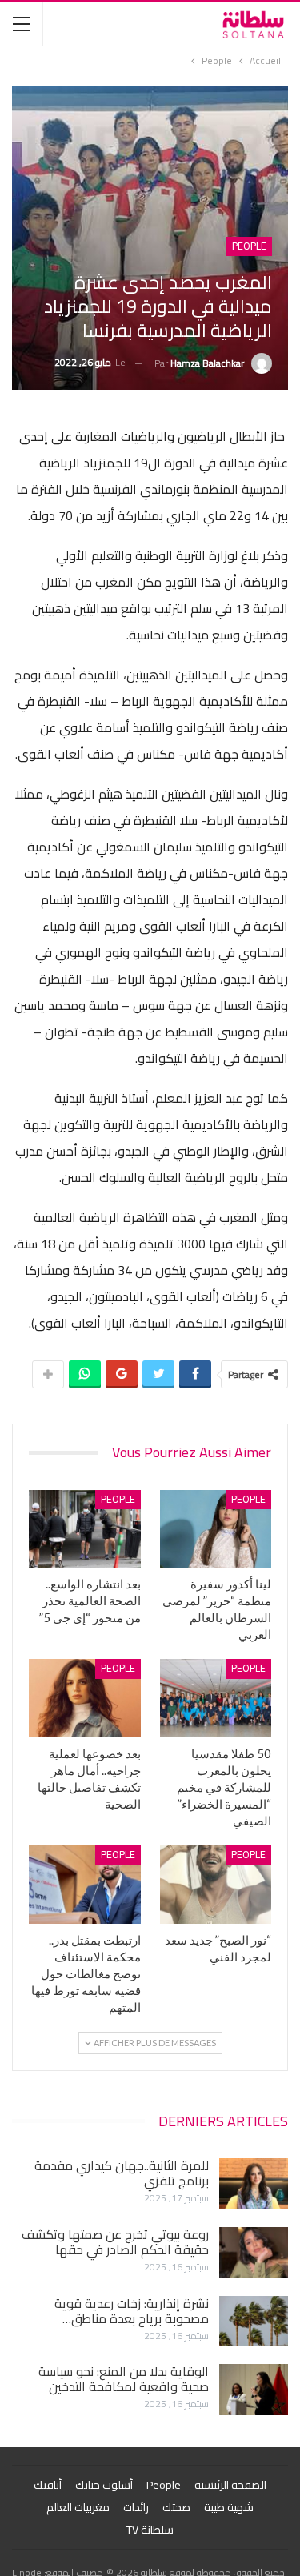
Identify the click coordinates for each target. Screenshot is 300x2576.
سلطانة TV (150, 2530)
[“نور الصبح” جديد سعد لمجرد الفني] (216, 1885)
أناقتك (48, 2485)
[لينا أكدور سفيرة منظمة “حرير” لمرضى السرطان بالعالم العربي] (216, 1529)
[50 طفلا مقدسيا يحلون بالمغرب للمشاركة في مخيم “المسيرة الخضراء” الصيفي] (216, 1698)
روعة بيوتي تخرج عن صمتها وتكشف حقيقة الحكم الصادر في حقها (115, 2242)
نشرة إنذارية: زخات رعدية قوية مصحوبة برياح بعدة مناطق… (132, 2311)
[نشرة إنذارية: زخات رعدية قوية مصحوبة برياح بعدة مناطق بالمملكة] (254, 2322)
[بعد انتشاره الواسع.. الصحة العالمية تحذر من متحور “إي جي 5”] (85, 1529)
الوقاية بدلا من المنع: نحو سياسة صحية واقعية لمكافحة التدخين (124, 2379)
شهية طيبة (229, 2507)
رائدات (136, 2507)
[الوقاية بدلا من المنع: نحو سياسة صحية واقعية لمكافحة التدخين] (254, 2390)
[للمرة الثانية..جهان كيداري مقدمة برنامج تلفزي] (254, 2184)
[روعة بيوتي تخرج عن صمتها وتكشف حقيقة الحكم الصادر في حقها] (254, 2253)
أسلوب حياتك (104, 2485)
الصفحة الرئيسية (230, 2485)
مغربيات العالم (78, 2507)
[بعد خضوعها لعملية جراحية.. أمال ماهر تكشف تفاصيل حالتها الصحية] (85, 1698)
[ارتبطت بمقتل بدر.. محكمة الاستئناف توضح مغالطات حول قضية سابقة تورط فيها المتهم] (85, 1885)
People (249, 246)
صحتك (176, 2507)
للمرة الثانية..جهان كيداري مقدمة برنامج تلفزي (122, 2173)
